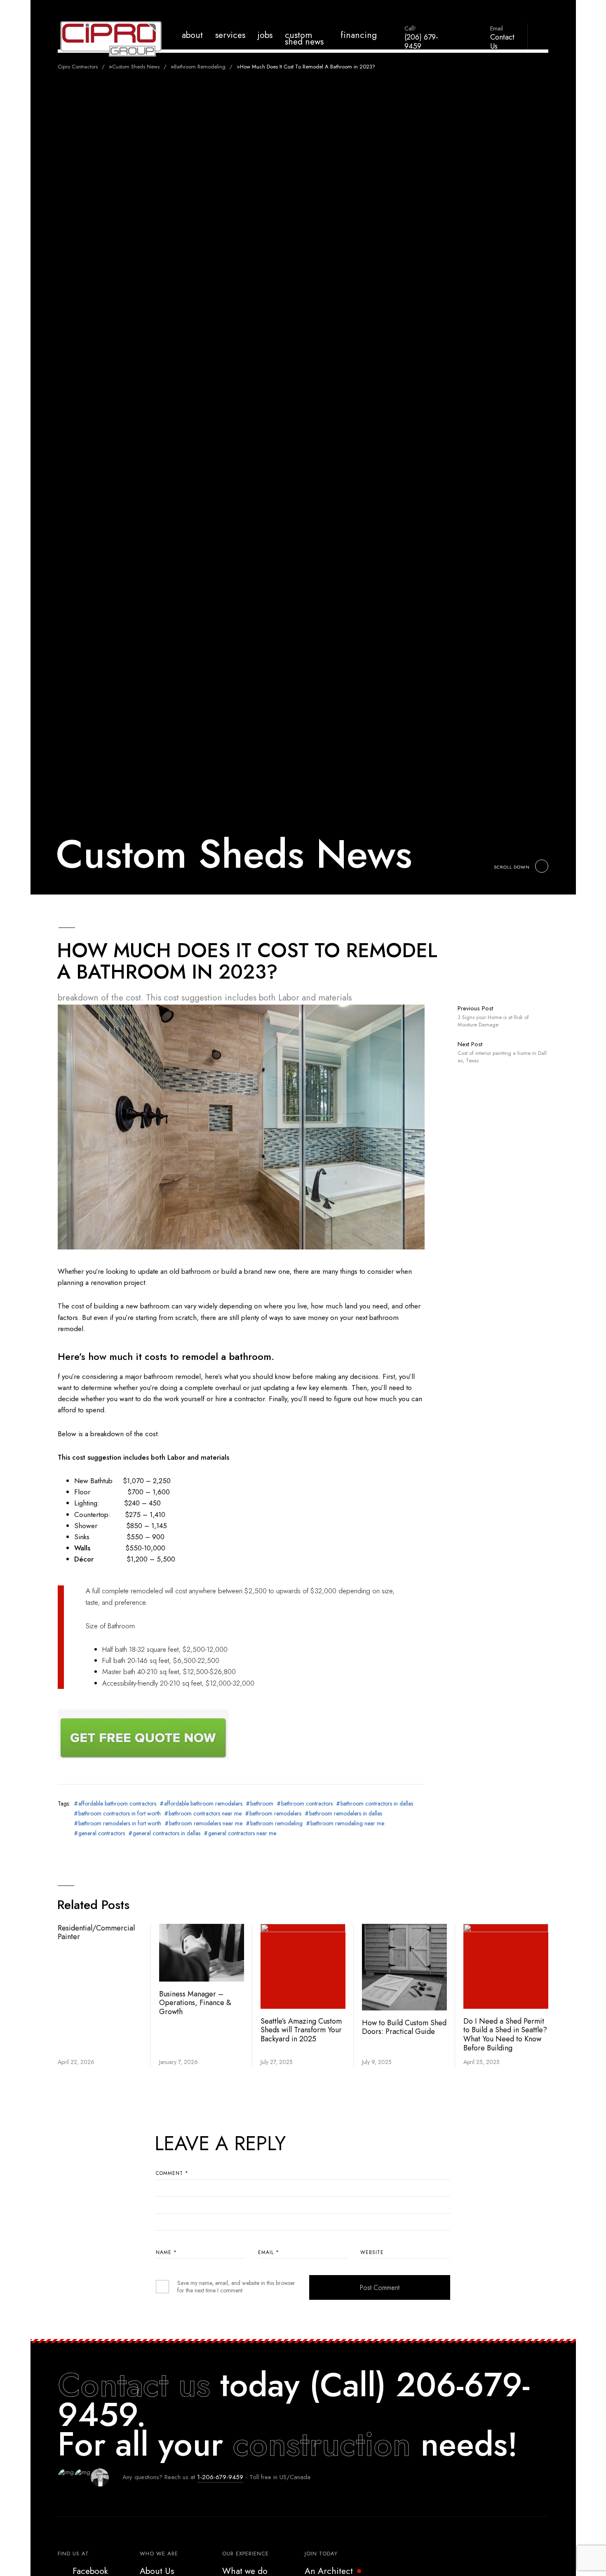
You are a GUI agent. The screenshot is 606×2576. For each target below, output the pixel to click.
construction (322, 2444)
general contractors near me (242, 1833)
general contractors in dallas (167, 1833)
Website (372, 2252)
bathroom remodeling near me (347, 1823)
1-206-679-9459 (220, 2477)
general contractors (102, 1833)
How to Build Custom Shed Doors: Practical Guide (404, 2027)
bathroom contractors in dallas (377, 1803)
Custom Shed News (304, 38)
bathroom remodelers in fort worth (120, 1823)
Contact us (134, 2385)
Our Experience (245, 2554)
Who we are (159, 2554)
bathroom (262, 1803)
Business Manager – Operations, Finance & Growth (195, 2003)
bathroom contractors (307, 1803)
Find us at (73, 2554)
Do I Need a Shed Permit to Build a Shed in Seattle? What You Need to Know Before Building (505, 2035)
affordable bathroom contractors (117, 1803)
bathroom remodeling (276, 1823)
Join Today (321, 2554)
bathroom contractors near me (205, 1813)
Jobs (265, 35)
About (192, 35)
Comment (172, 2173)
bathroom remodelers (275, 1813)
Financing (359, 35)
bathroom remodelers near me (206, 1823)
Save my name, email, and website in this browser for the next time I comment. (236, 2287)
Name (166, 2252)
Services (230, 35)
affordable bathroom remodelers (203, 1803)
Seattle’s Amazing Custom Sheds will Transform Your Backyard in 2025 (301, 2030)
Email (269, 2252)
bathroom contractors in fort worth (120, 1813)
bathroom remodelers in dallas (346, 1813)
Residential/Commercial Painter (96, 1933)
